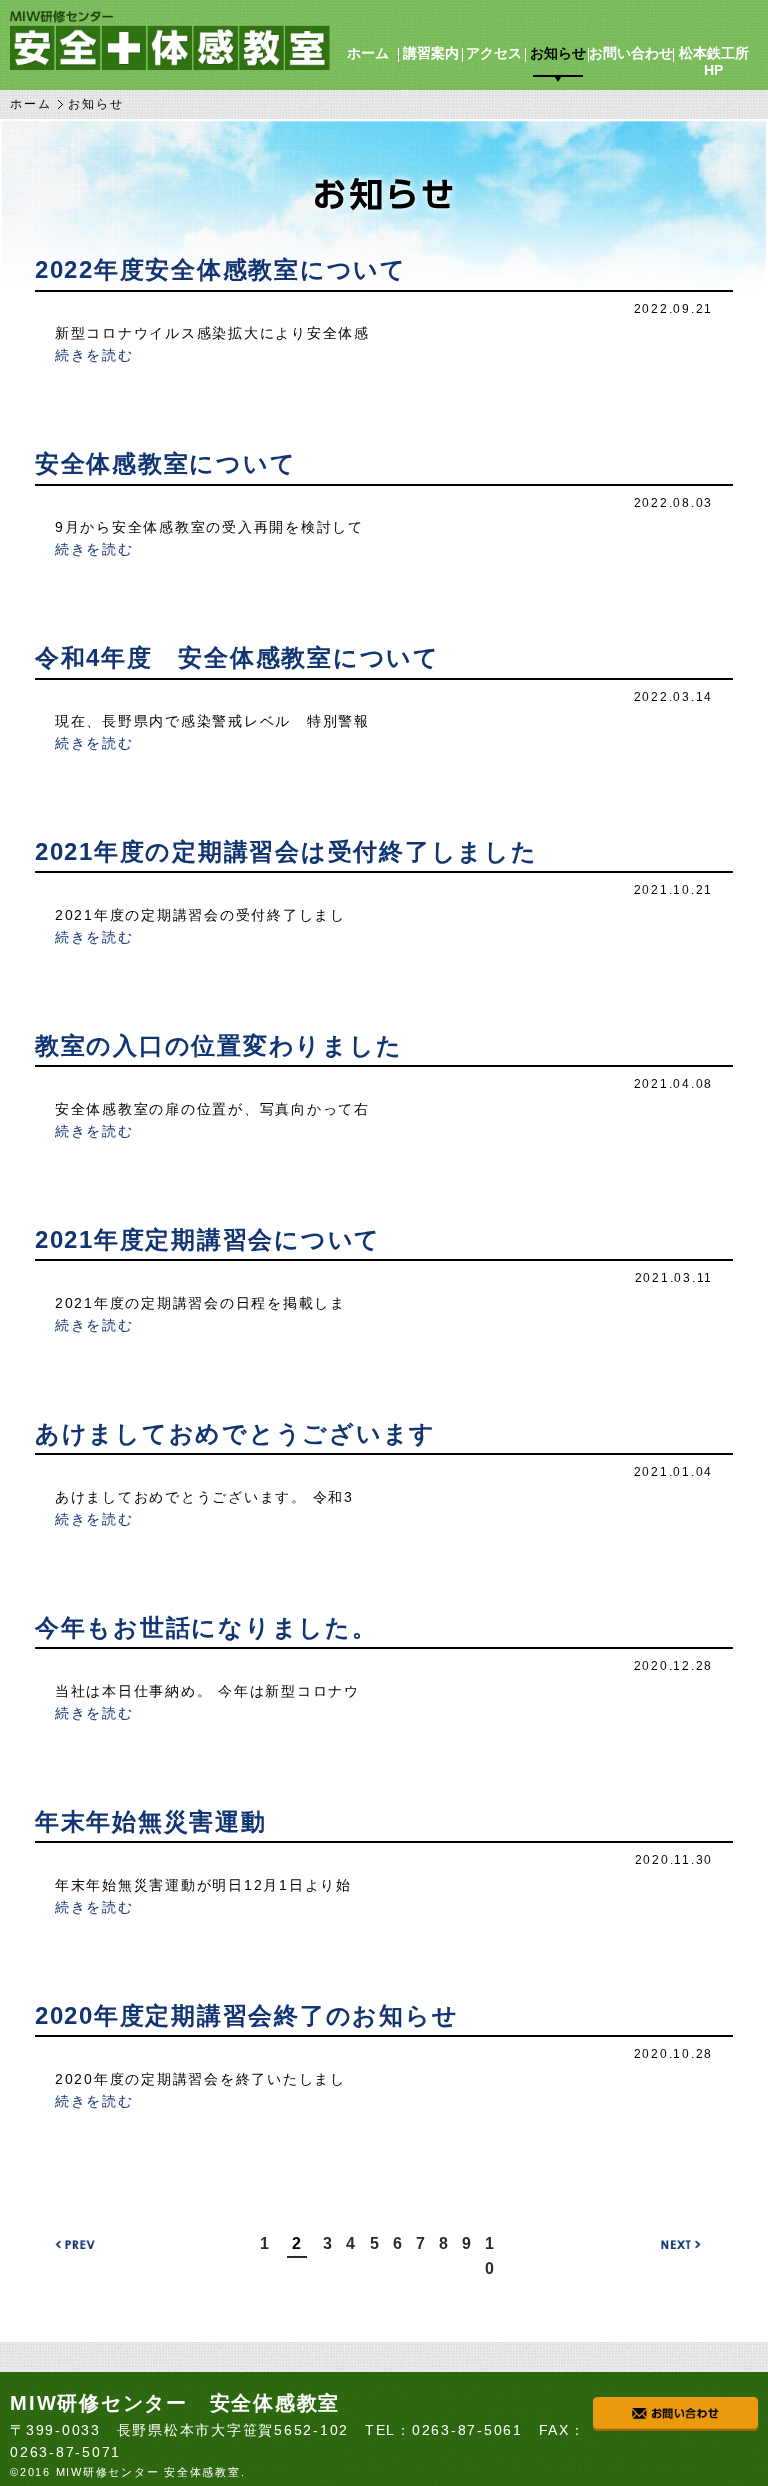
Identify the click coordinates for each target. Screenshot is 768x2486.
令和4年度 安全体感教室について (237, 657)
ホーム (368, 53)
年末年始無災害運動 (151, 1821)
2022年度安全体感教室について (221, 269)
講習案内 (431, 53)
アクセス (494, 53)
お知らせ (558, 53)
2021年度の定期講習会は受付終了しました (286, 851)
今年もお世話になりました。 (206, 1627)
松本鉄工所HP (714, 61)
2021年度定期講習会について (208, 1239)
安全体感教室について (166, 463)
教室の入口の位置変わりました (219, 1045)
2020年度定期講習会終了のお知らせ (247, 2015)
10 (490, 2256)
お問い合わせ (631, 53)
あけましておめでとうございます (235, 1433)
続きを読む (94, 355)
